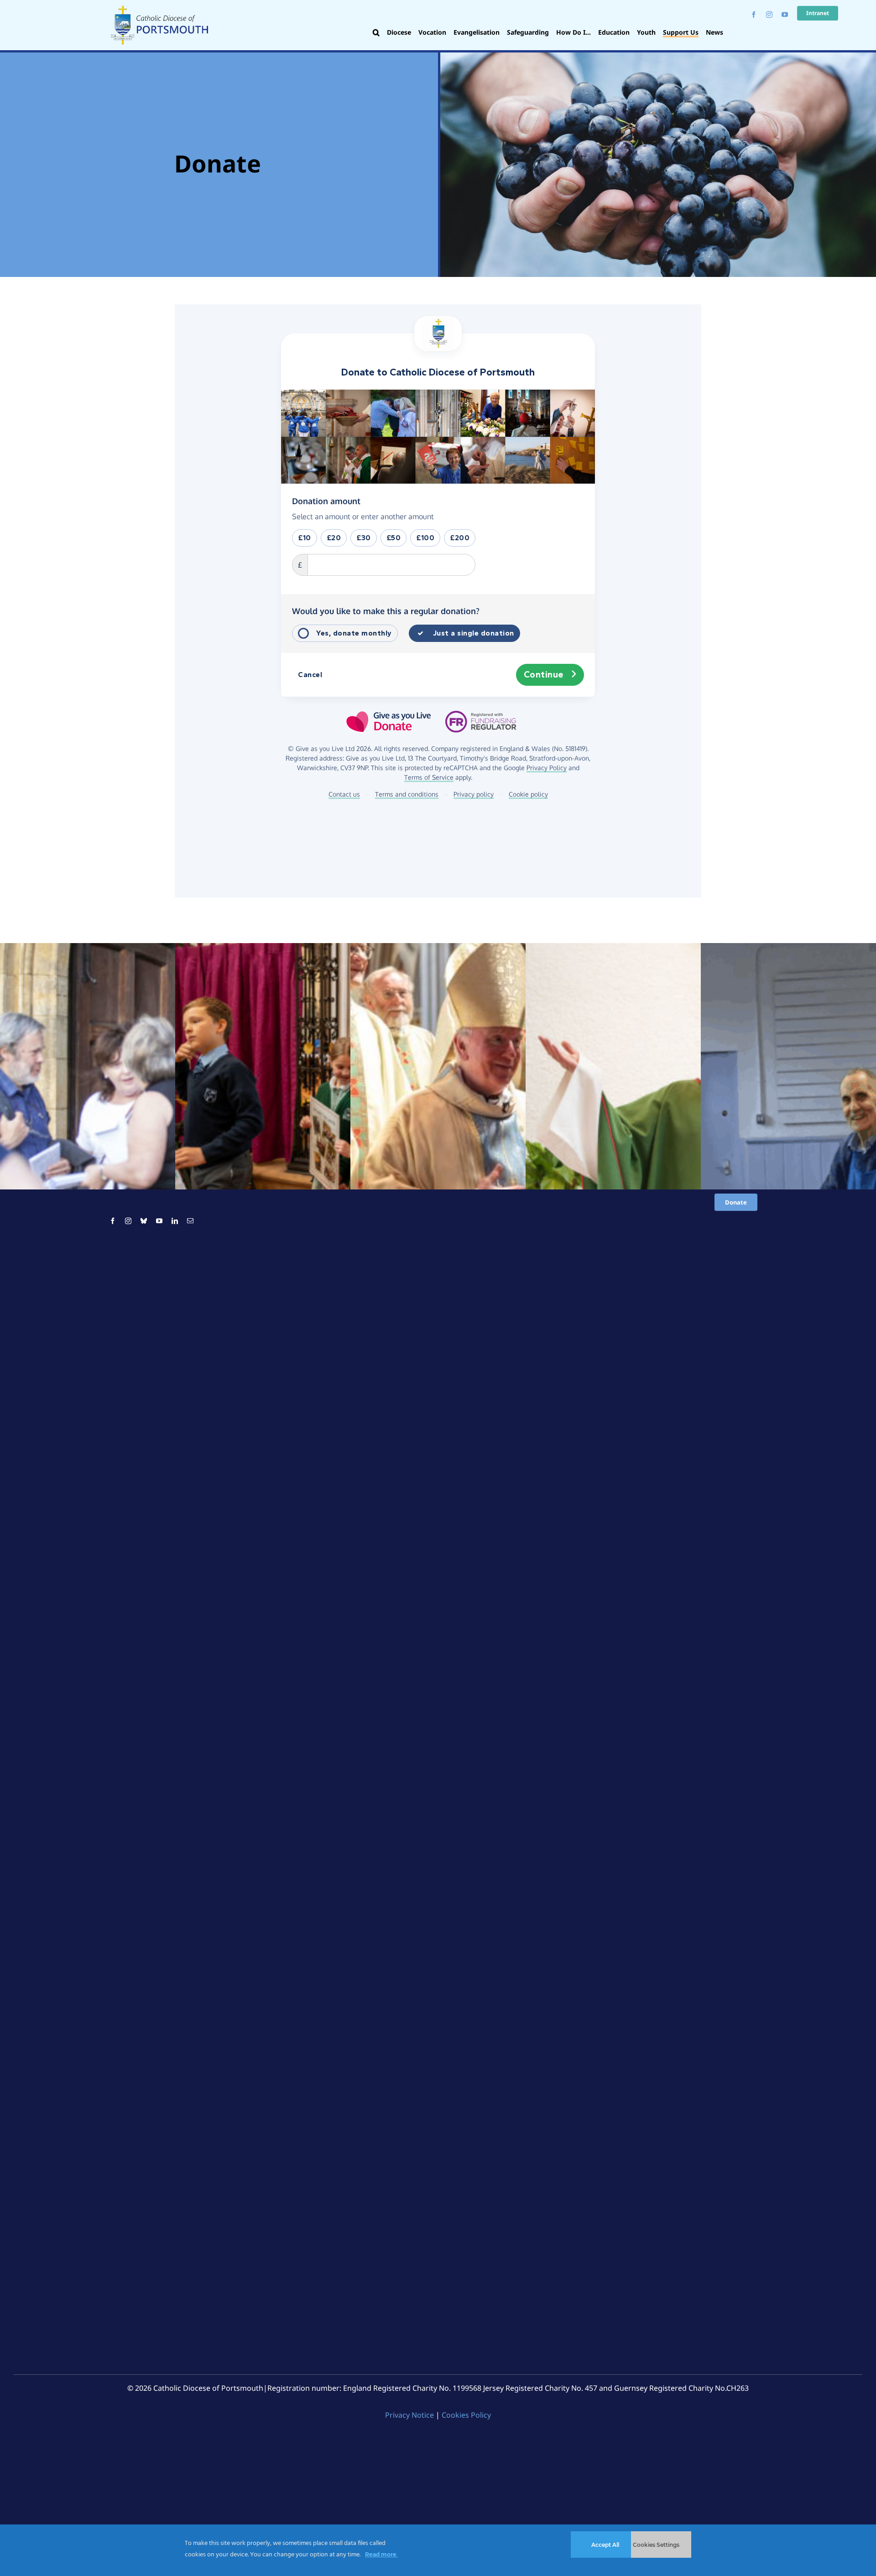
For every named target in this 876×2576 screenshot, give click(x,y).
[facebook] (754, 15)
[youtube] (785, 15)
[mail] (190, 1221)
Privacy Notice (409, 2415)
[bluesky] (144, 1221)
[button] (376, 33)
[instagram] (769, 15)
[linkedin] (175, 1221)
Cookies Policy (466, 2415)
